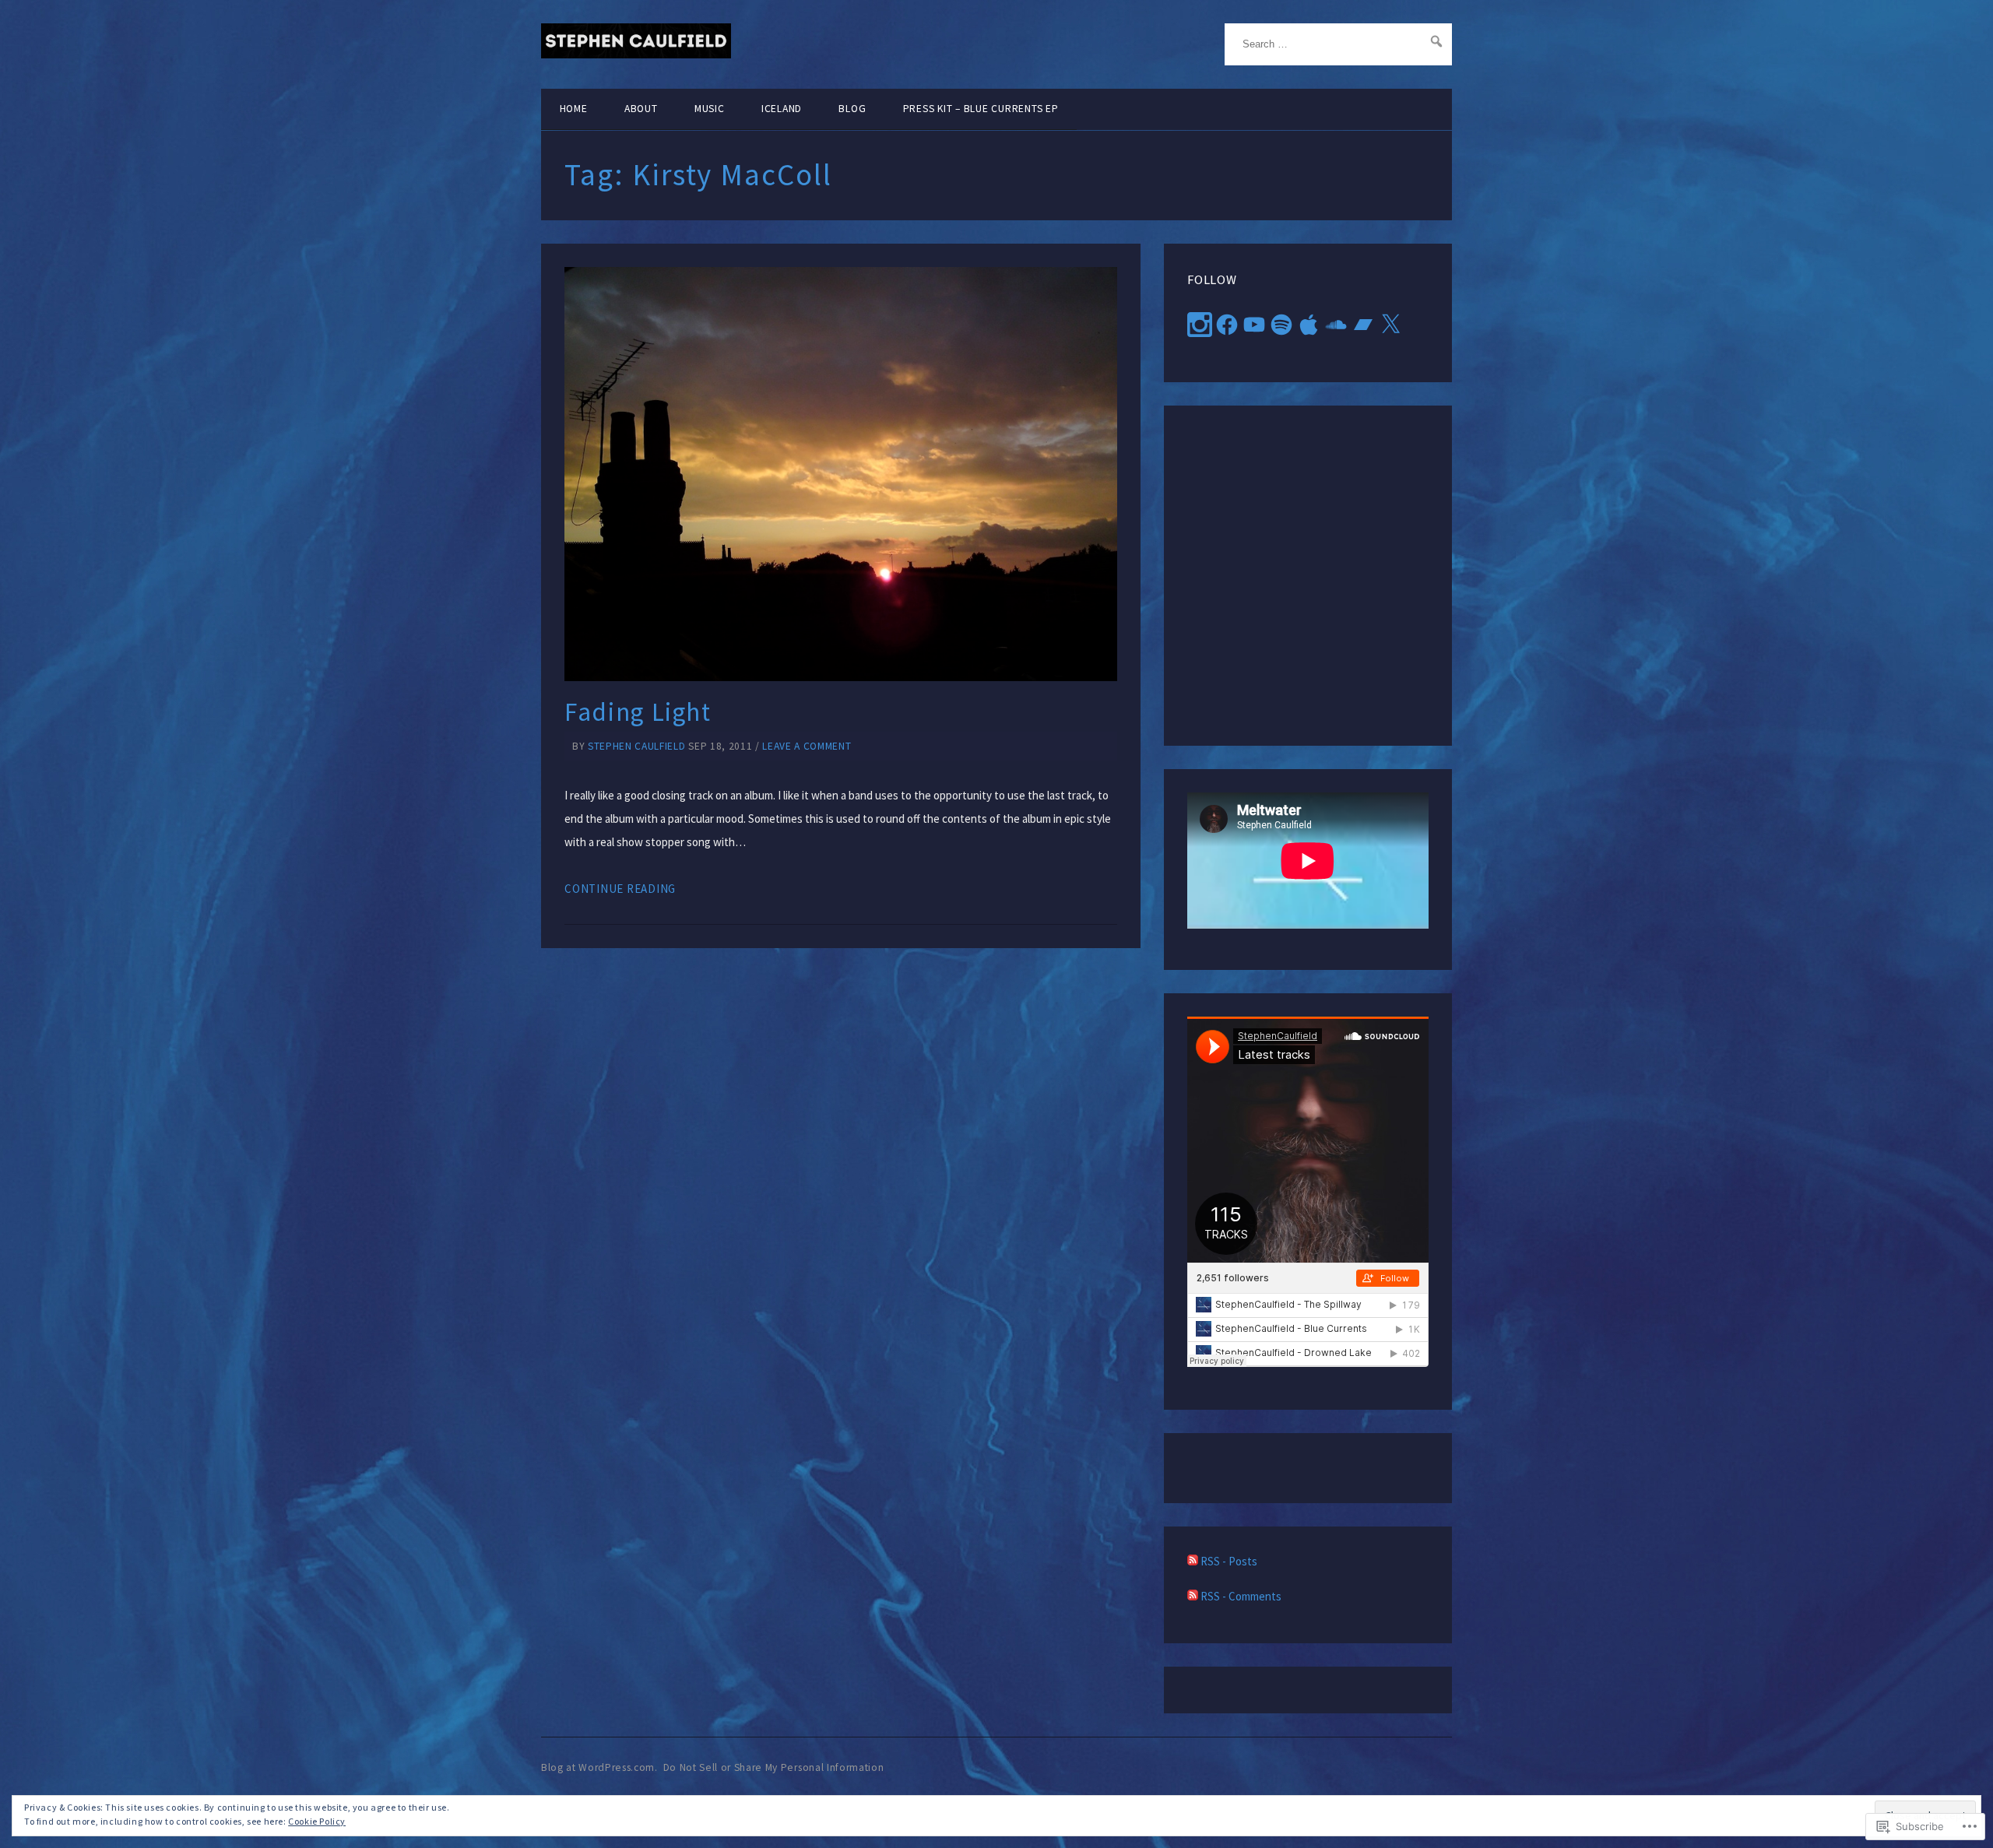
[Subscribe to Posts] (1193, 1561)
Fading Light (638, 712)
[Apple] (1309, 325)
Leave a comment (807, 746)
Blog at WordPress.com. (599, 1767)
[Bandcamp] (1363, 325)
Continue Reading (620, 889)
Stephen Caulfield (636, 746)
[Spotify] (1281, 325)
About (641, 109)
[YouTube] (1254, 325)
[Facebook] (1227, 325)
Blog (852, 109)
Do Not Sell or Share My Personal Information (774, 1767)
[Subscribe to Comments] (1193, 1596)
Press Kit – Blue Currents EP (981, 109)
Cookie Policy (317, 1821)
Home (574, 109)
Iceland (782, 109)
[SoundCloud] (1336, 325)
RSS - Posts (1229, 1561)
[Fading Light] (841, 474)
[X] (1390, 325)
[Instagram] (1200, 325)
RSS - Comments (1241, 1596)
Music (710, 109)
